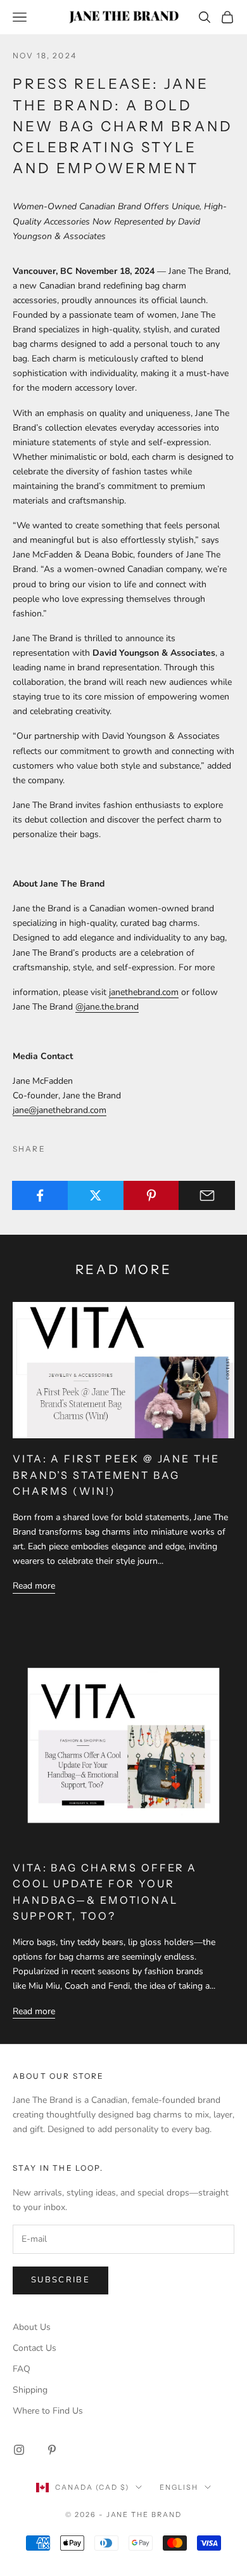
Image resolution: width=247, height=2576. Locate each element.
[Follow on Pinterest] (52, 2450)
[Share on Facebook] (40, 1195)
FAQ (22, 2369)
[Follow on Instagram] (19, 2450)
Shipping (30, 2390)
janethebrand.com (144, 992)
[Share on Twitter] (96, 1195)
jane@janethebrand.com (60, 1110)
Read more (34, 1586)
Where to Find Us (48, 2411)
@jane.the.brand (107, 1007)
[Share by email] (207, 1195)
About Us (32, 2327)
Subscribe (60, 2280)
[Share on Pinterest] (152, 1195)
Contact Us (35, 2348)
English (179, 2487)
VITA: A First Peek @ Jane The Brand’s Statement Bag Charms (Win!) (116, 1475)
